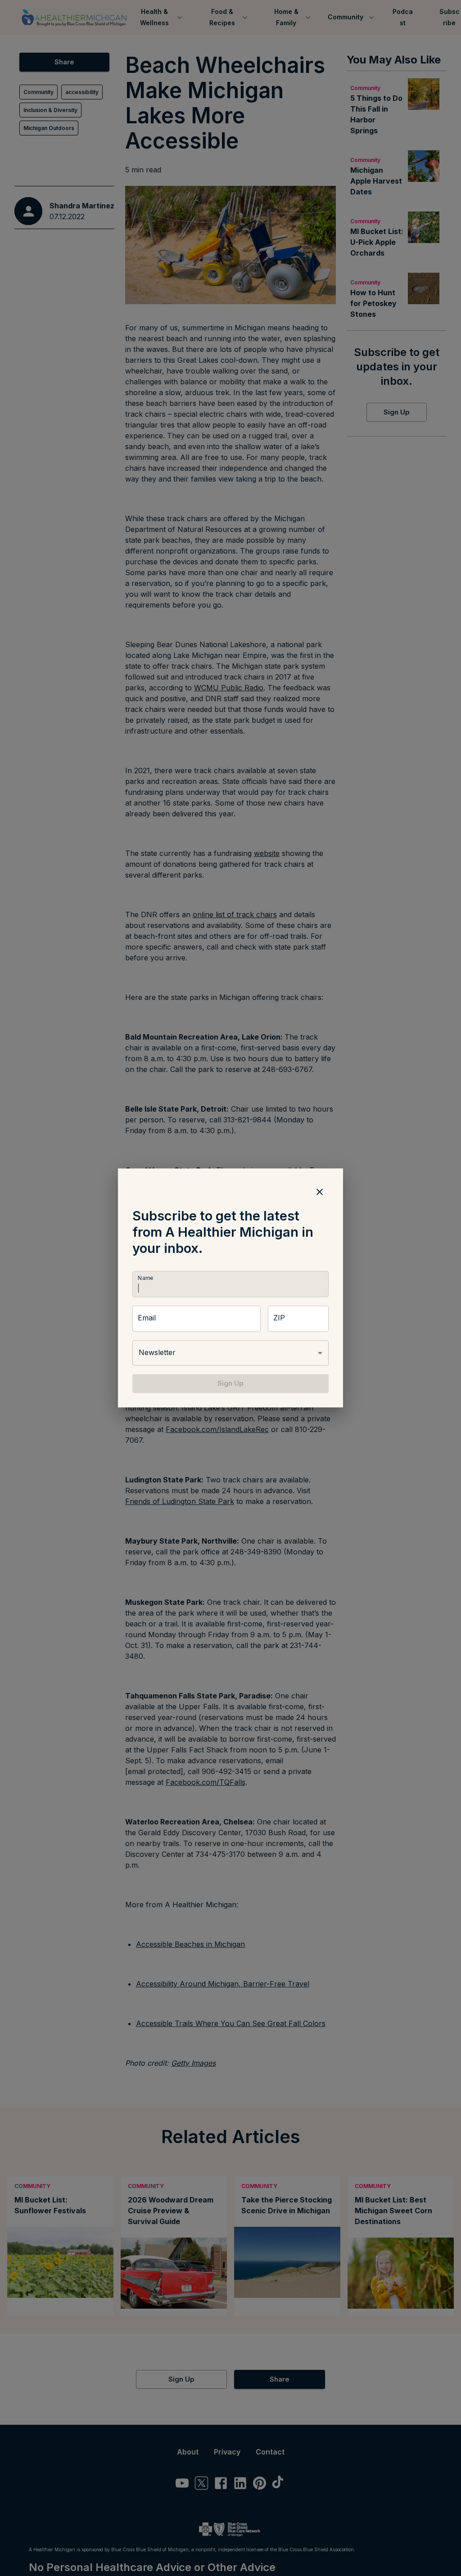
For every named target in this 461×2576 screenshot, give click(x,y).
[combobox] (230, 1353)
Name (145, 1278)
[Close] (320, 1192)
